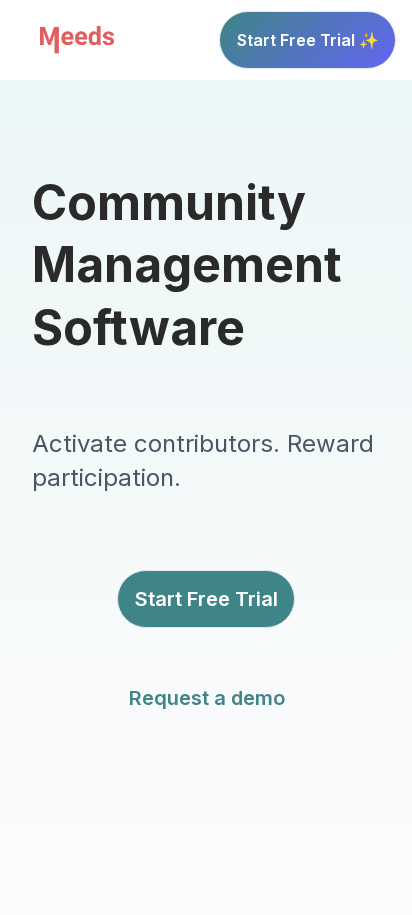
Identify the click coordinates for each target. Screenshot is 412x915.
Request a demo (207, 698)
